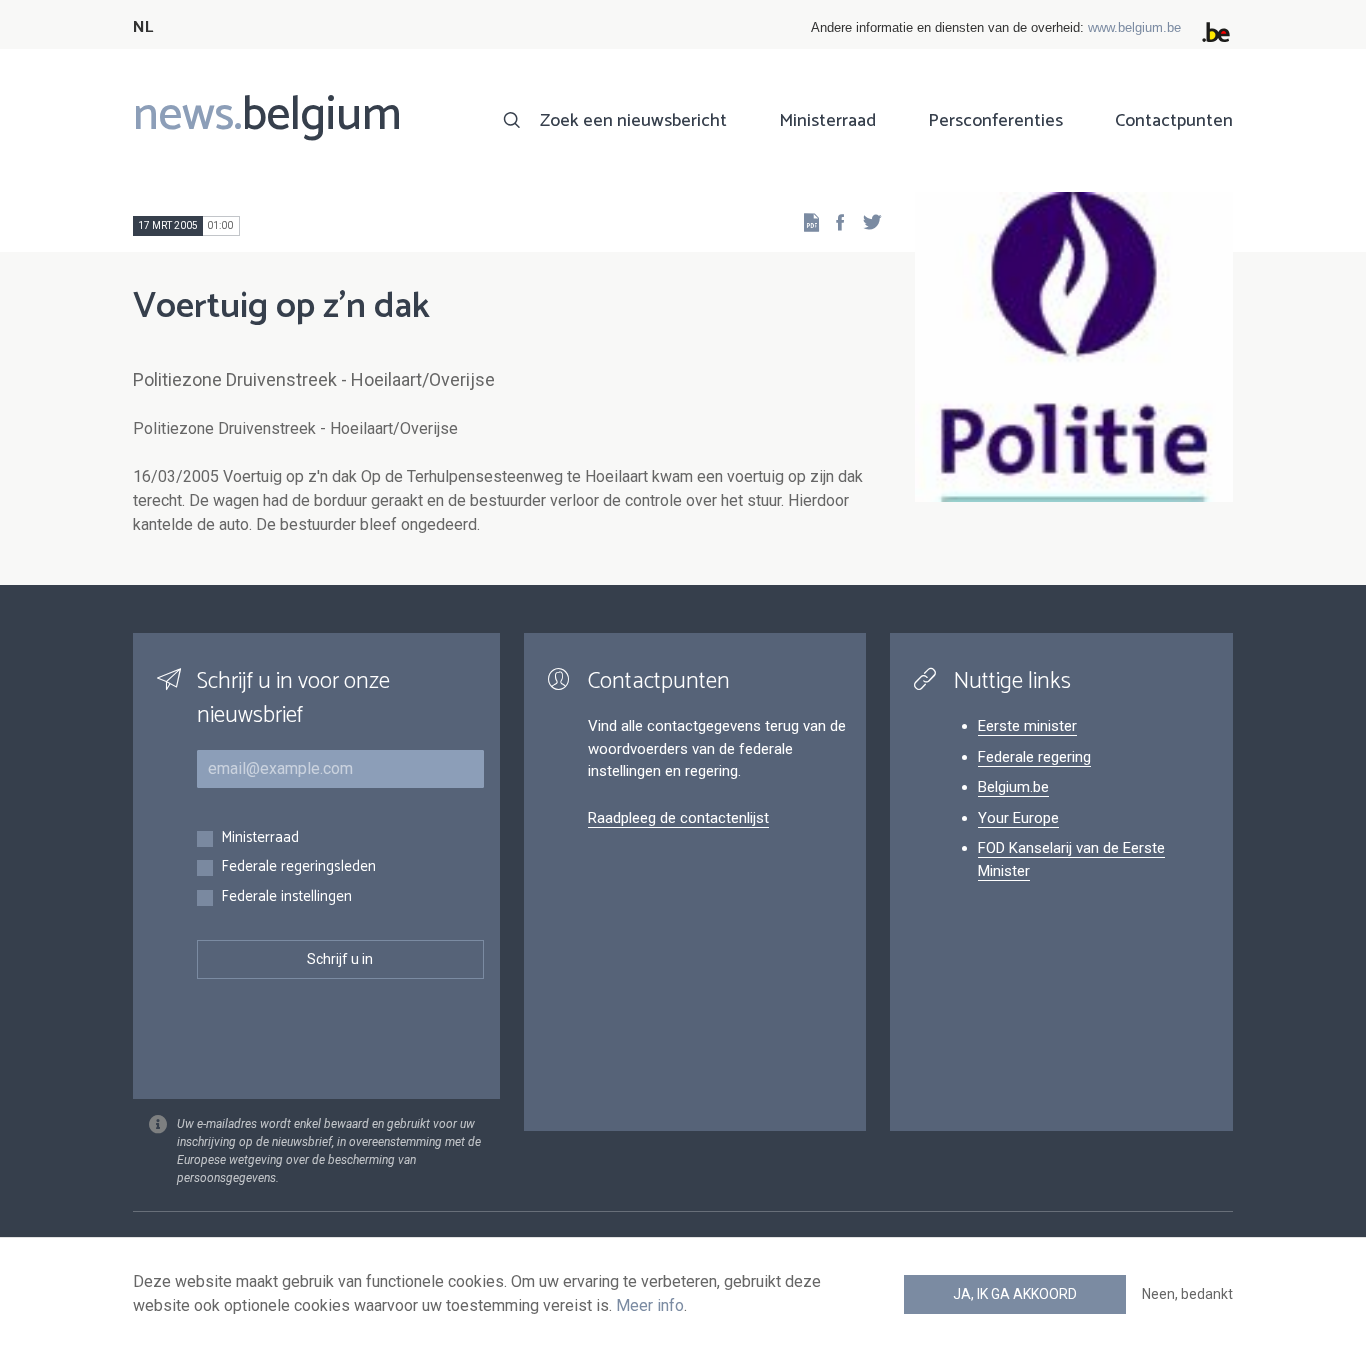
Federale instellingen (286, 897)
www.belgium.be (1134, 27)
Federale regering (1034, 757)
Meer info (650, 1305)
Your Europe (1018, 818)
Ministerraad (827, 121)
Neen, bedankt (1187, 1294)
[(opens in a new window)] (834, 221)
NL (143, 27)
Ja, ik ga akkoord (1015, 1294)
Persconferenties (995, 121)
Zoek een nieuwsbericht (633, 121)
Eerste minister (1027, 726)
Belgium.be (1013, 787)
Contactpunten (1174, 121)
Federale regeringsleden (298, 867)
